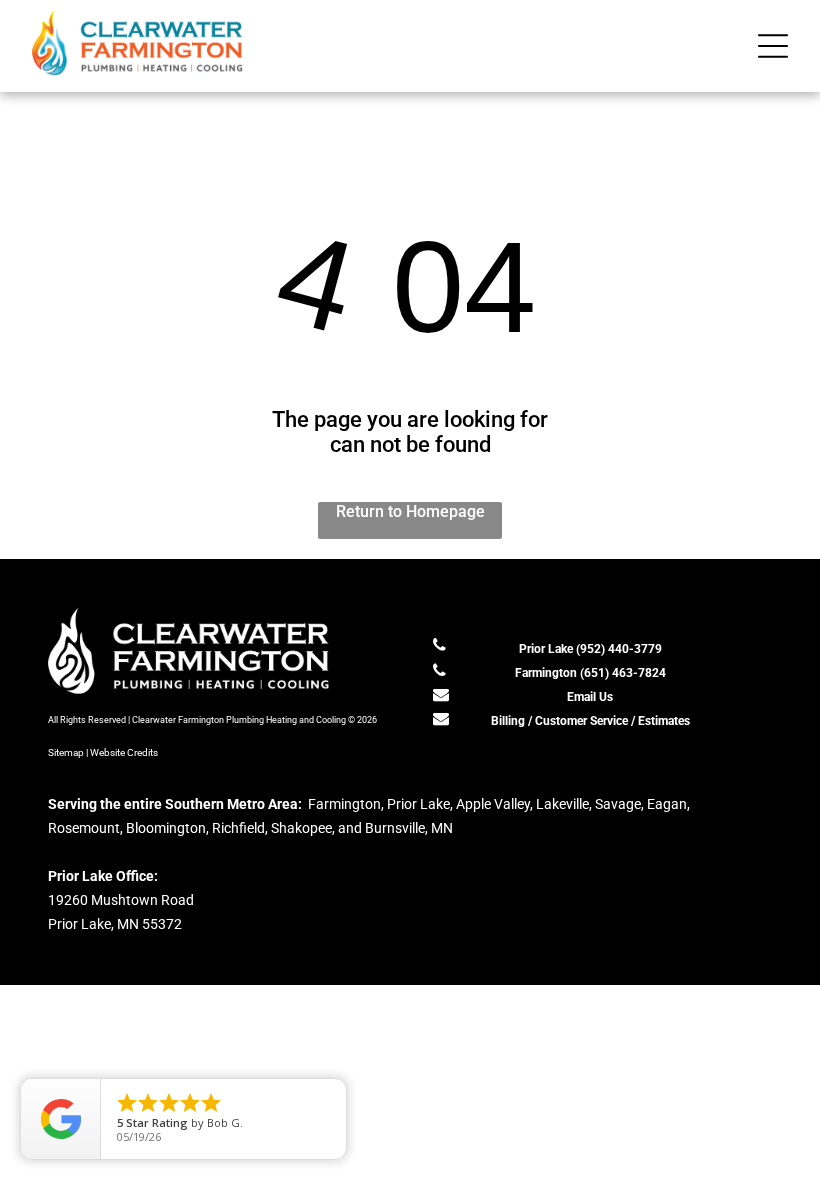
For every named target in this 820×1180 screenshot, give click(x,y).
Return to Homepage (410, 511)
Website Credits (124, 752)
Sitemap (66, 752)
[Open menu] (773, 46)
